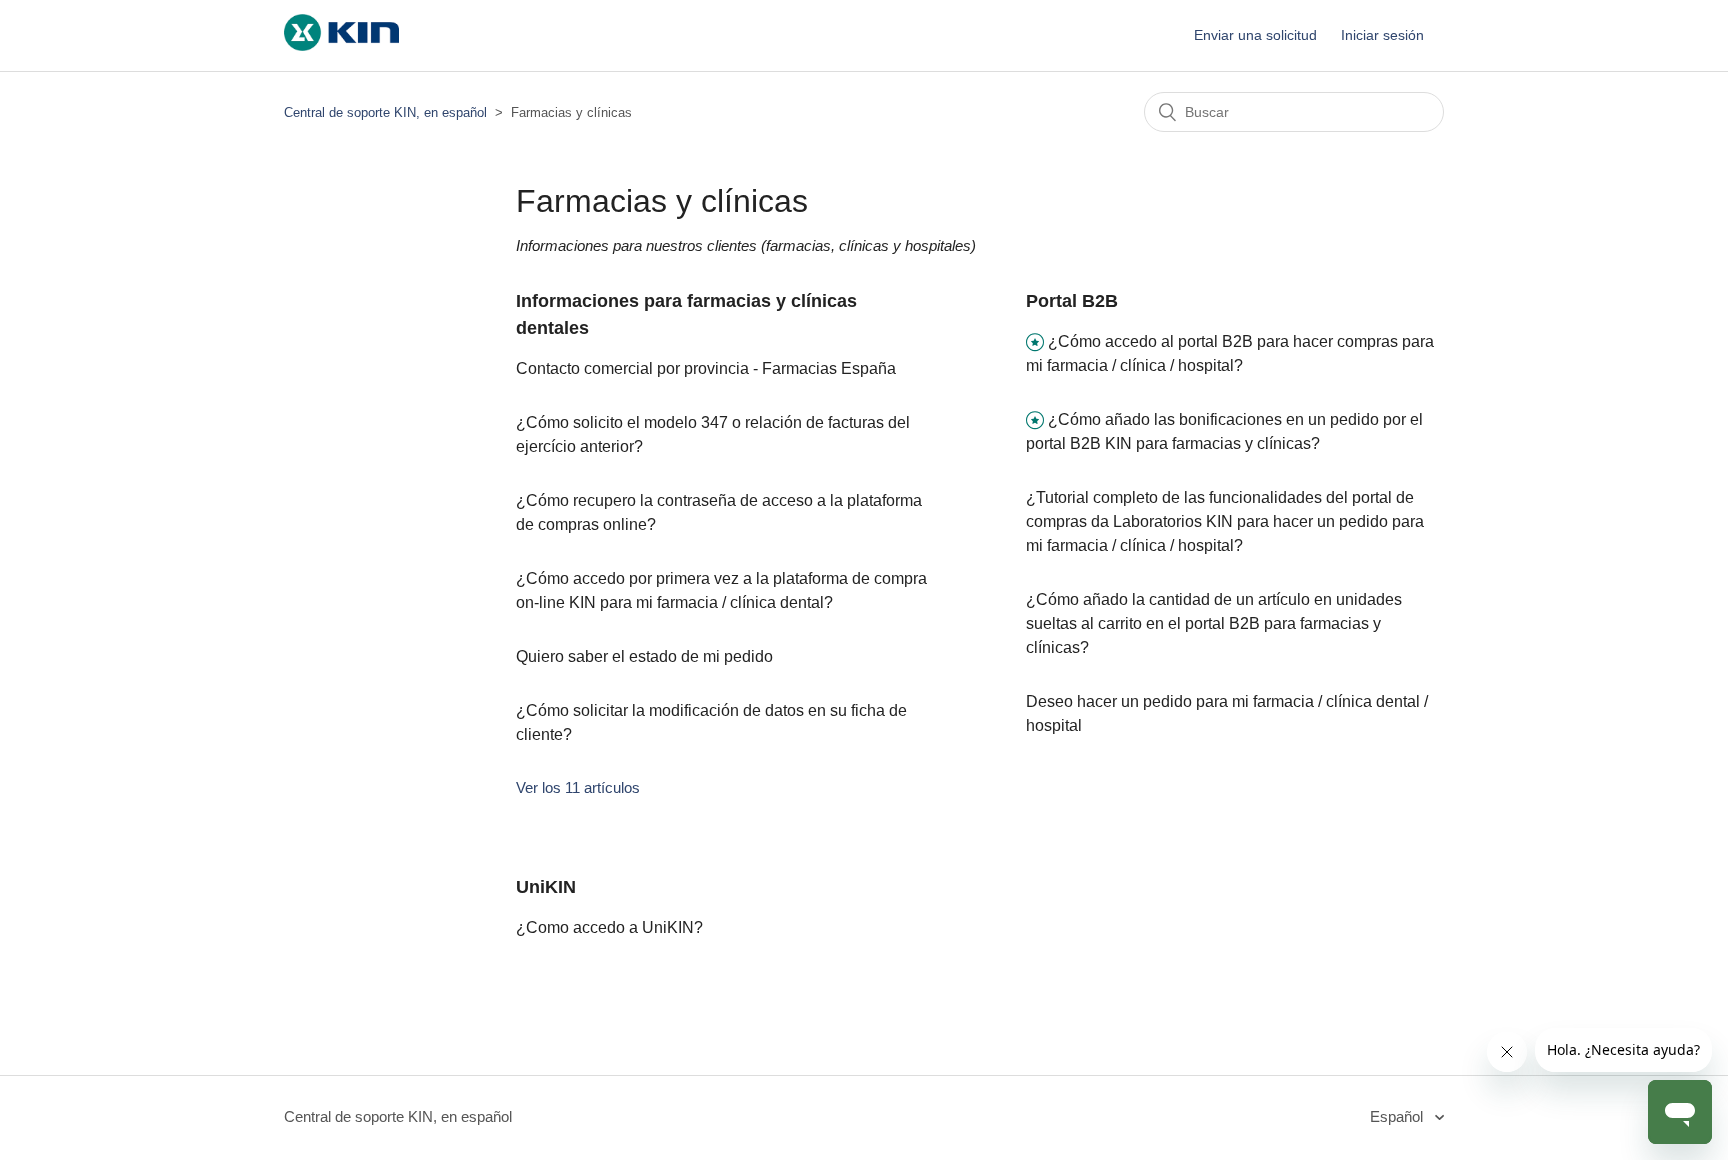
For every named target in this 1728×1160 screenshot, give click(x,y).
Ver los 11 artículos (578, 787)
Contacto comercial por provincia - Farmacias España (706, 368)
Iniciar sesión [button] (1382, 35)
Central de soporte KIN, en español (385, 112)
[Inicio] (341, 45)
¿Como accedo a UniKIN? (609, 927)
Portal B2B (1072, 301)
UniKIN (546, 887)
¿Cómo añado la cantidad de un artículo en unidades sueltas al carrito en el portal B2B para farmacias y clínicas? (1214, 623)
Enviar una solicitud (1255, 35)
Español (1398, 1116)
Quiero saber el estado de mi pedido (644, 656)
